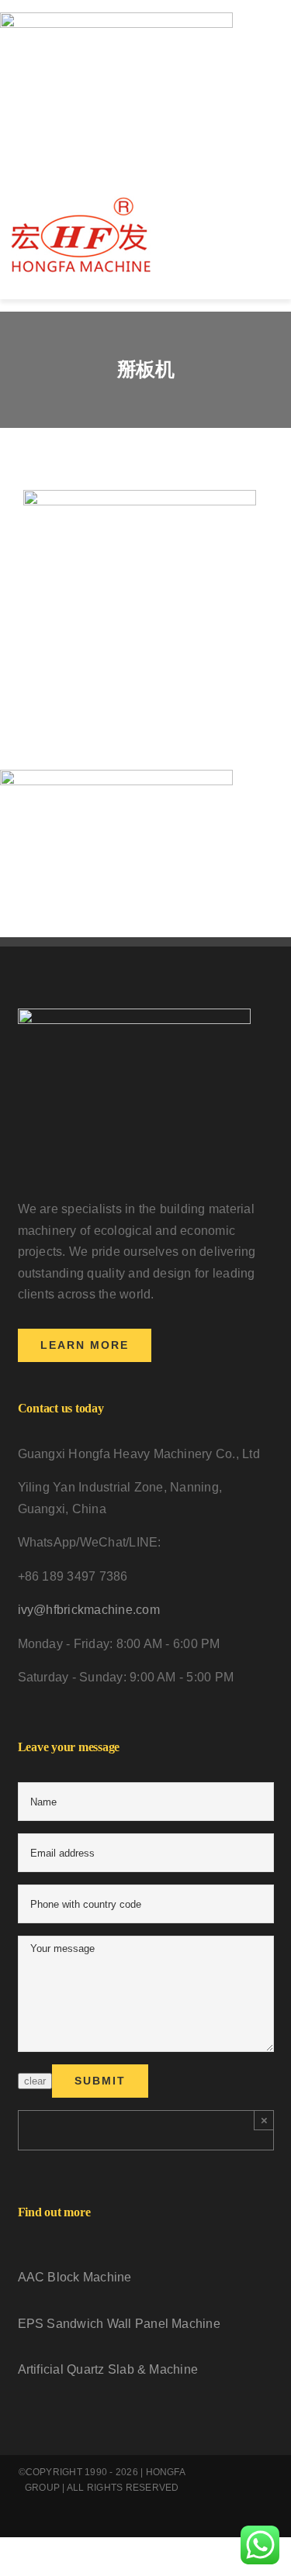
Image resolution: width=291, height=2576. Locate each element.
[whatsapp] (114, 2523)
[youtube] (64, 2523)
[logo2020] (81, 201)
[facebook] (40, 2523)
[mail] (165, 2523)
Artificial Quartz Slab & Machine (108, 2369)
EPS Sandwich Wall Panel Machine (119, 2324)
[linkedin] (89, 2523)
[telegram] (140, 2523)
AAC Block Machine (75, 2277)
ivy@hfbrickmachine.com (89, 1610)
